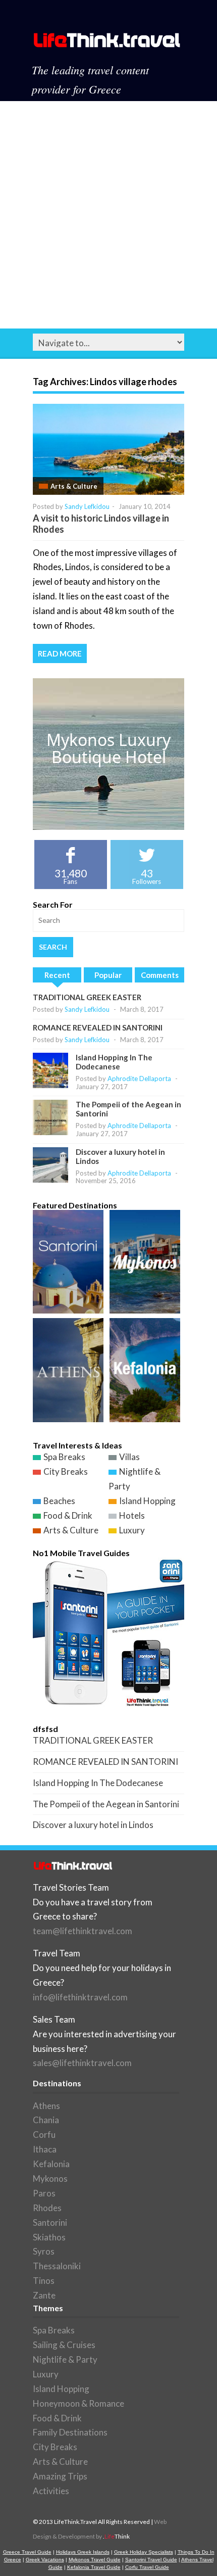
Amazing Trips (60, 2476)
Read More (60, 653)
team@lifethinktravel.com (83, 1931)
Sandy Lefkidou (87, 506)
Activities (51, 2491)
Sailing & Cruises (64, 2345)
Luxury (132, 1530)
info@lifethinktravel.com (80, 1997)
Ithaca (45, 2149)
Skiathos (49, 2237)
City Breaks (66, 1471)
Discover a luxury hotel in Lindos (93, 1825)
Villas (129, 1457)
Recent (57, 975)
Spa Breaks (64, 1457)
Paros (44, 2193)
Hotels (132, 1515)
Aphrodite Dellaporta (139, 1079)
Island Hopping (147, 1501)
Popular (108, 975)
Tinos (44, 2281)
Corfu (44, 2135)
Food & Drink (68, 1515)
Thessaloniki (57, 2266)
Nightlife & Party (65, 2359)
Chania (46, 2120)
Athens (46, 2106)
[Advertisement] (108, 215)
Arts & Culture (74, 486)
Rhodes (47, 2208)
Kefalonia (51, 2164)
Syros (44, 2251)
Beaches (59, 1501)
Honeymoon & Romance (78, 2403)
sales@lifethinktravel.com (82, 2063)
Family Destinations (70, 2432)
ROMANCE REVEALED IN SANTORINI (98, 1027)
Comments (160, 975)
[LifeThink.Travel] (107, 43)
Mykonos (50, 2179)
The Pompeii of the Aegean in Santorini (106, 1804)
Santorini (50, 2222)
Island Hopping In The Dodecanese (114, 1062)
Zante (44, 2295)
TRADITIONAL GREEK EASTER (87, 997)
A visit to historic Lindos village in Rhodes (101, 524)
